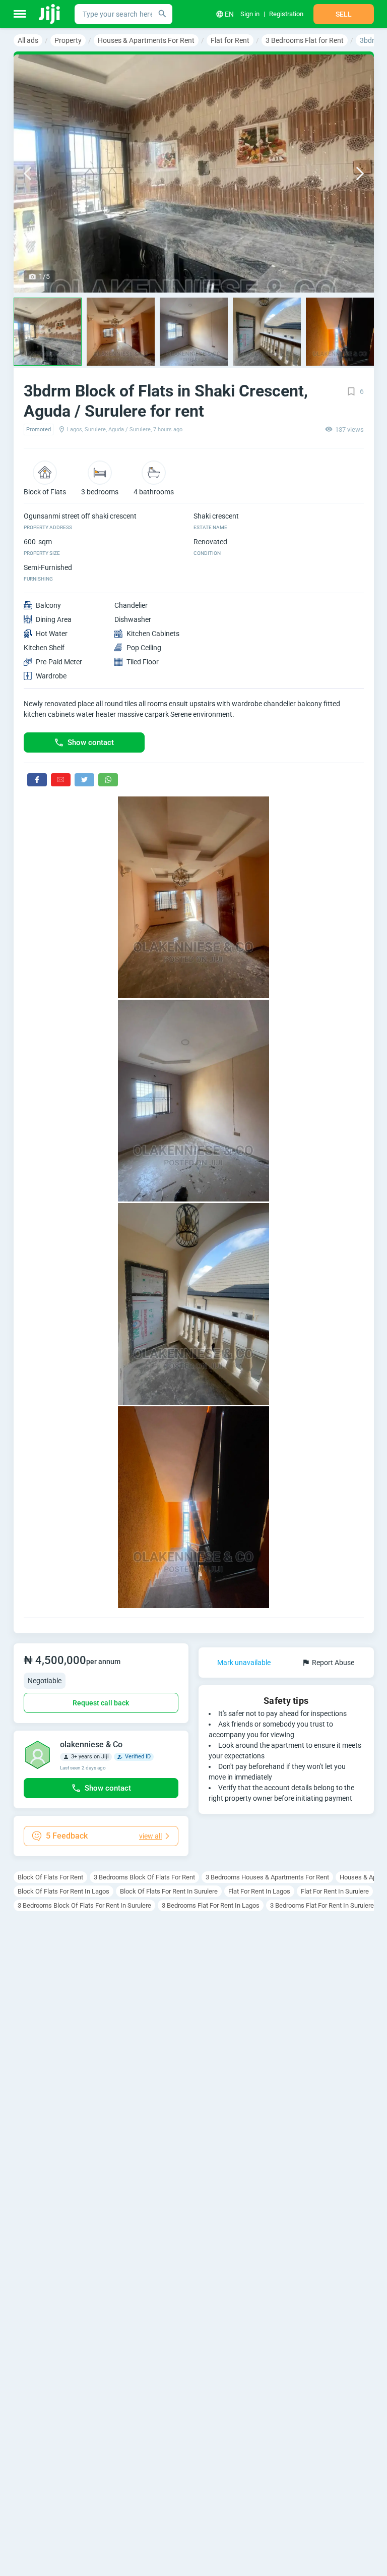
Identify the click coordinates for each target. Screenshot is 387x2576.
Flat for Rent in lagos (259, 1891)
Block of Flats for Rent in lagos (63, 1891)
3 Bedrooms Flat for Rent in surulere (322, 1905)
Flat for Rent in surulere (335, 1891)
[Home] (50, 14)
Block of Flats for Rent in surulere (169, 1891)
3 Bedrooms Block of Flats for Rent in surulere (84, 1905)
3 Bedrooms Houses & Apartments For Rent (267, 1877)
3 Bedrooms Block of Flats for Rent (144, 1877)
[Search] (162, 14)
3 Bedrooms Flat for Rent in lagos (211, 1905)
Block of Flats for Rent (50, 1877)
